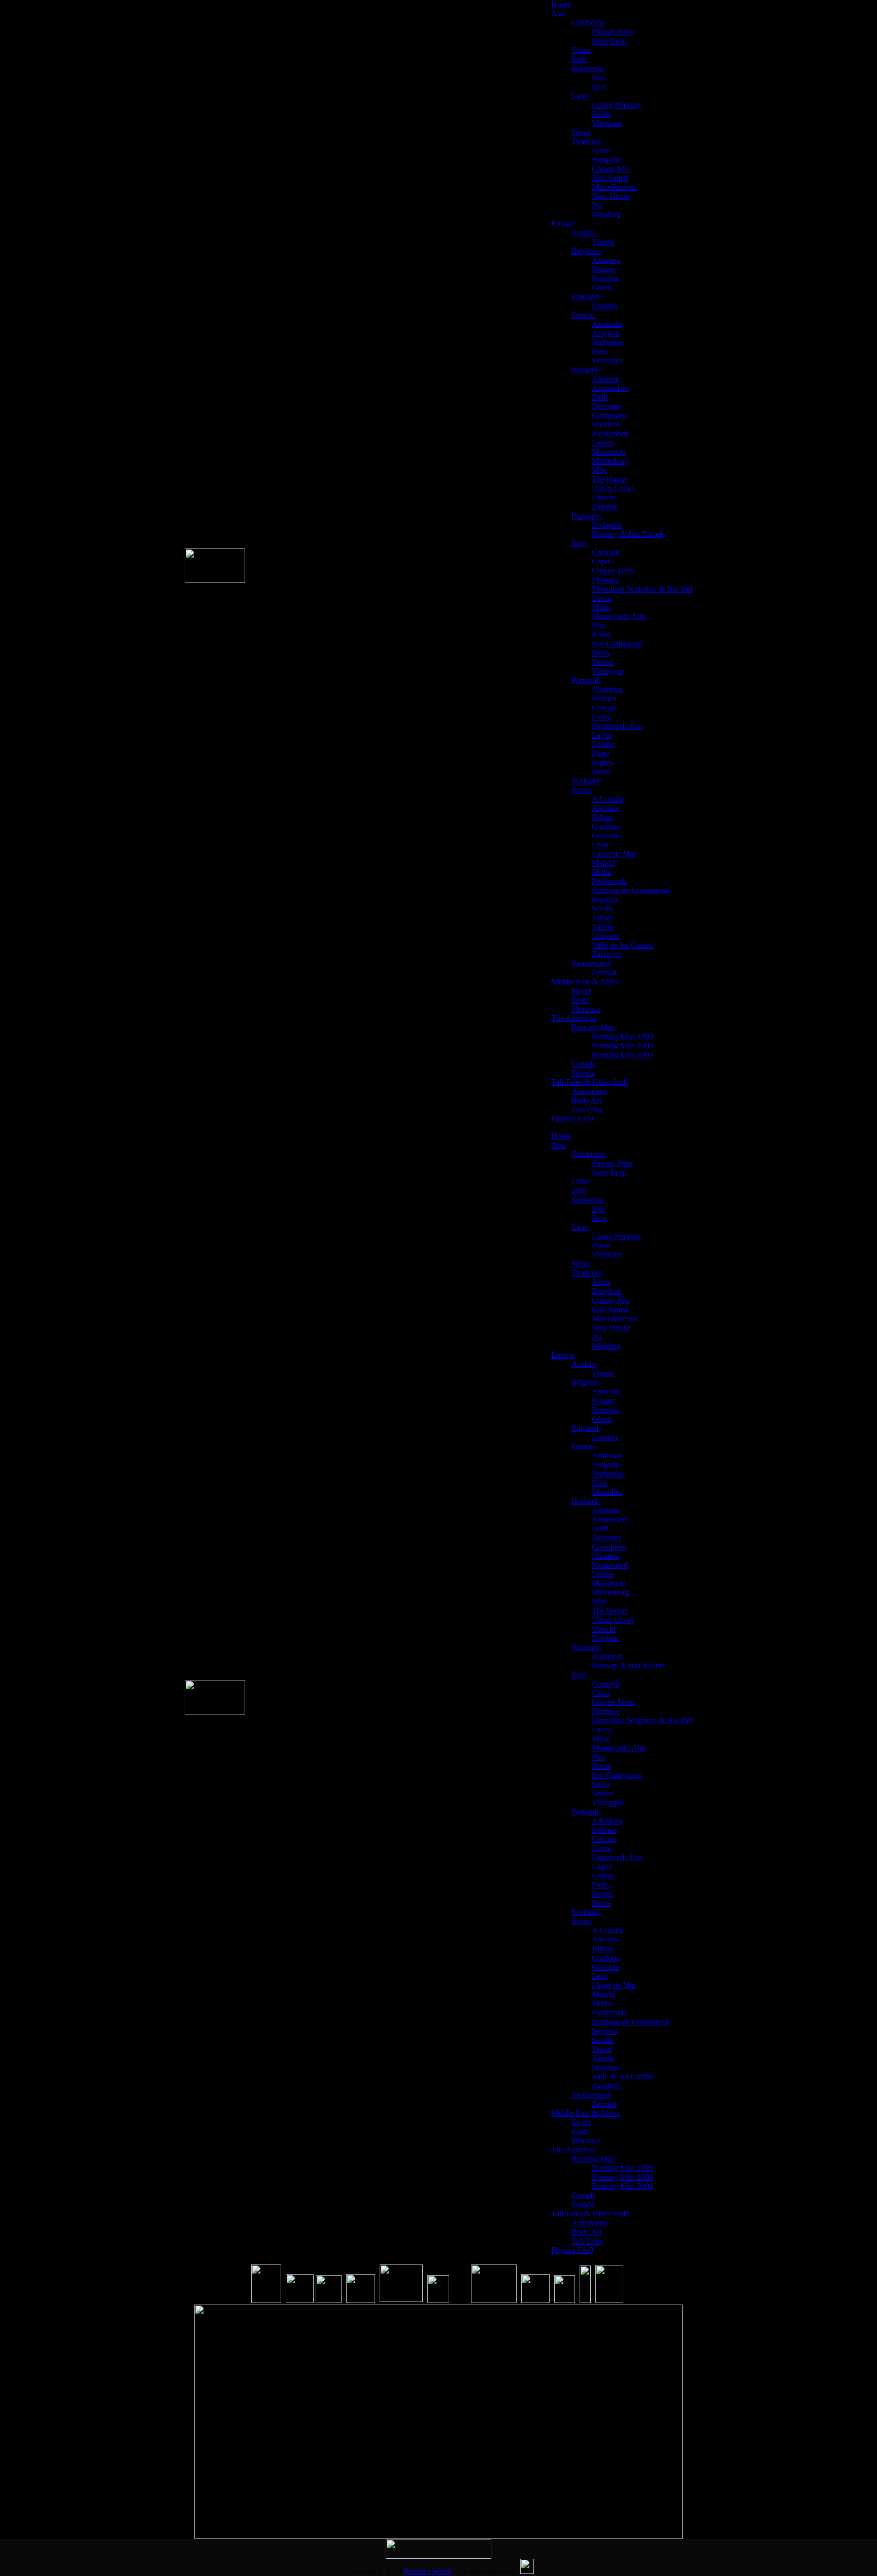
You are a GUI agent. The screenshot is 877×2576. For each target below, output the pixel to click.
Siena (601, 653)
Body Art (586, 1100)
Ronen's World (428, 2571)
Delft (600, 397)
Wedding (606, 214)
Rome (601, 634)
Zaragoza (607, 954)
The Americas (574, 1018)
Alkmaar (606, 379)
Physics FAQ (572, 1119)
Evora (601, 717)
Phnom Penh (612, 32)
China (581, 50)
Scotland (585, 781)
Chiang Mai (611, 169)
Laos (581, 96)
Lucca (602, 598)
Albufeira (607, 689)
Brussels (605, 278)
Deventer (606, 406)
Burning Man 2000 (622, 1045)
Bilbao (602, 817)
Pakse (601, 114)
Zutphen (605, 507)
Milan (601, 607)
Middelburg (611, 461)
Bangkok (606, 160)
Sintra (601, 771)
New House (611, 196)
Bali (598, 77)
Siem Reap (609, 41)
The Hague (610, 479)
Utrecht (604, 497)
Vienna (603, 242)
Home (561, 4)
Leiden (603, 443)
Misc (600, 470)
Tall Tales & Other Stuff (590, 1082)
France (584, 315)
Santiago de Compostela (631, 890)
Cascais (604, 708)
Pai (597, 205)
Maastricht (609, 452)
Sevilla (603, 908)
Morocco (586, 1009)
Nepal (581, 132)
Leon (600, 845)
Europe (563, 224)
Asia (559, 13)
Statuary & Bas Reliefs (628, 534)
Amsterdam (610, 388)
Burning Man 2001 (622, 1055)
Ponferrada (609, 881)
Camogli (605, 552)
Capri (601, 561)
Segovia (605, 899)
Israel (580, 1000)
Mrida (601, 872)
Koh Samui (610, 178)
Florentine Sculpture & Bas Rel (642, 589)
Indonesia (588, 68)
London (604, 306)
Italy (580, 543)
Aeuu (601, 150)
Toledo (603, 927)
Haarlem (605, 424)
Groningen (609, 415)
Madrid (603, 863)
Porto (600, 753)
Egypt (581, 991)
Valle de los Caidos (622, 945)
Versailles (607, 360)
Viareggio (608, 671)
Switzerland (592, 963)
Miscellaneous (615, 187)
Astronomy (589, 1091)
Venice (603, 662)
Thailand (587, 141)
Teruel (602, 918)
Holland (586, 370)
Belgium (586, 251)
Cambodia (589, 23)
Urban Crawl (613, 488)
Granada (605, 835)
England (586, 297)
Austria (584, 233)
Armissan (607, 324)
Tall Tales (587, 1109)
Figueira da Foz (617, 726)
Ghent (602, 287)
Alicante (605, 808)
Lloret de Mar (614, 854)
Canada (584, 1064)
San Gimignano (617, 644)
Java (599, 87)
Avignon (606, 333)
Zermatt (604, 972)
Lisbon (603, 744)
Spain (582, 790)
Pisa (598, 625)
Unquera (606, 936)
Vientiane (607, 123)
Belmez (604, 698)
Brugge (604, 269)
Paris (600, 351)
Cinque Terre (613, 571)
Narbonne (608, 342)
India (580, 59)
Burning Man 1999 (622, 1036)
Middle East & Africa (585, 982)
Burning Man (594, 1027)
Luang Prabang (616, 105)
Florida (583, 1073)
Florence (606, 580)
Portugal (586, 680)
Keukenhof (610, 434)
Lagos (602, 735)
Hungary (587, 516)
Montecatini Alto (619, 616)
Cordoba (606, 826)
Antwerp (606, 260)
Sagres (602, 762)
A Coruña (608, 799)
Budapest (607, 525)
